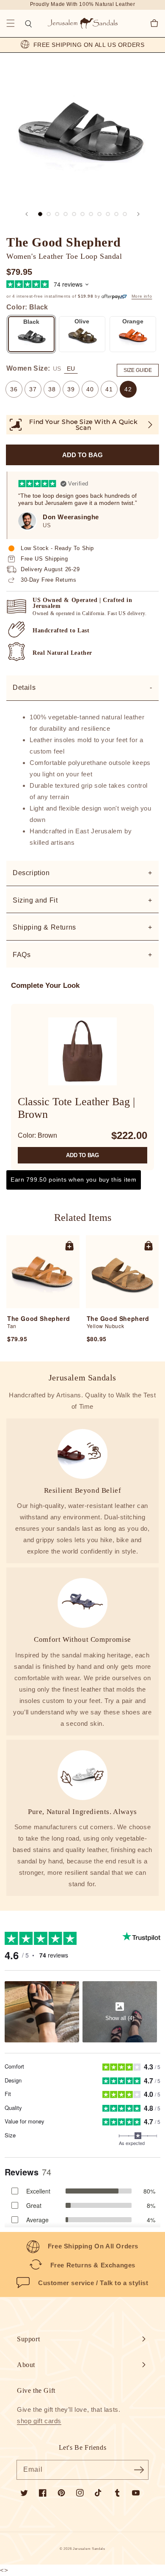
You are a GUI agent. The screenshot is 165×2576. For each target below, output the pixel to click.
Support (28, 2339)
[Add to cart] (69, 1245)
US (57, 369)
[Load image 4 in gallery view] (66, 214)
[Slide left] (27, 214)
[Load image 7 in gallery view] (91, 214)
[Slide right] (138, 214)
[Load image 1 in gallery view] (40, 214)
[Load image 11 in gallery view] (125, 214)
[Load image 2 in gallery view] (49, 214)
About (26, 2365)
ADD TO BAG (82, 1155)
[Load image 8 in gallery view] (99, 214)
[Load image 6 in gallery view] (82, 214)
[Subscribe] (139, 2470)
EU (71, 369)
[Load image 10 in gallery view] (116, 214)
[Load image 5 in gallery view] (74, 214)
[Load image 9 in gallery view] (108, 214)
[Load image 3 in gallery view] (57, 214)
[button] (11, 23)
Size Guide (138, 370)
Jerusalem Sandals (89, 2549)
